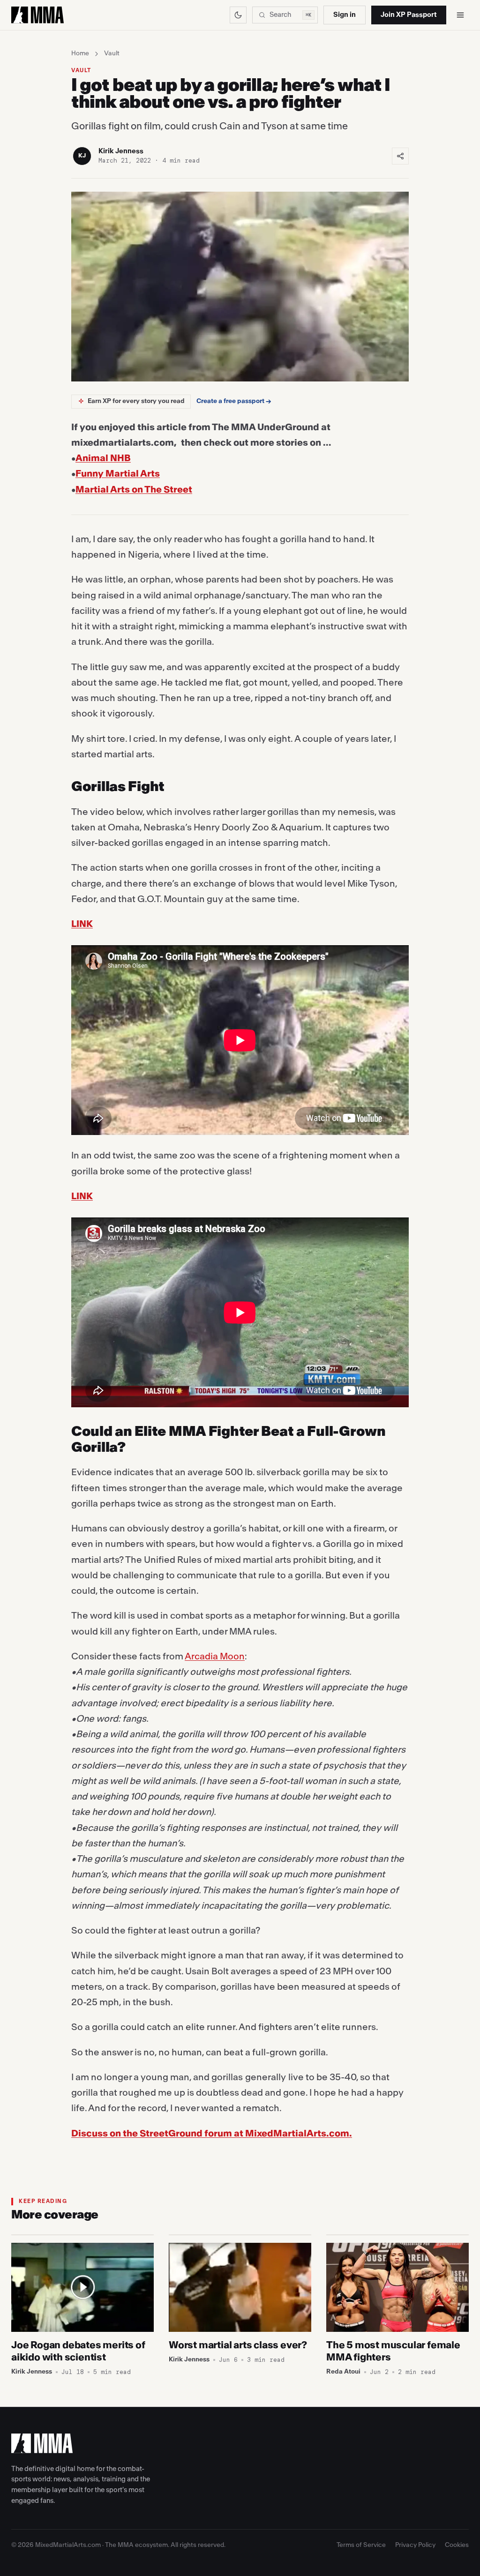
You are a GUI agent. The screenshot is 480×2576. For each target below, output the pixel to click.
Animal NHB (103, 458)
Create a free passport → (234, 401)
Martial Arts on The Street (134, 490)
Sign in (345, 15)
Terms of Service (361, 2545)
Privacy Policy (415, 2545)
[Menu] (460, 15)
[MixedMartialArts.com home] (37, 15)
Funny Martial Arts (118, 474)
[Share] (400, 156)
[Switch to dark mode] (238, 15)
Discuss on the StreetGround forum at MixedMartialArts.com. (212, 2134)
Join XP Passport (409, 15)
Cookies (457, 2545)
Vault (112, 53)
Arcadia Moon (215, 1657)
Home (80, 53)
